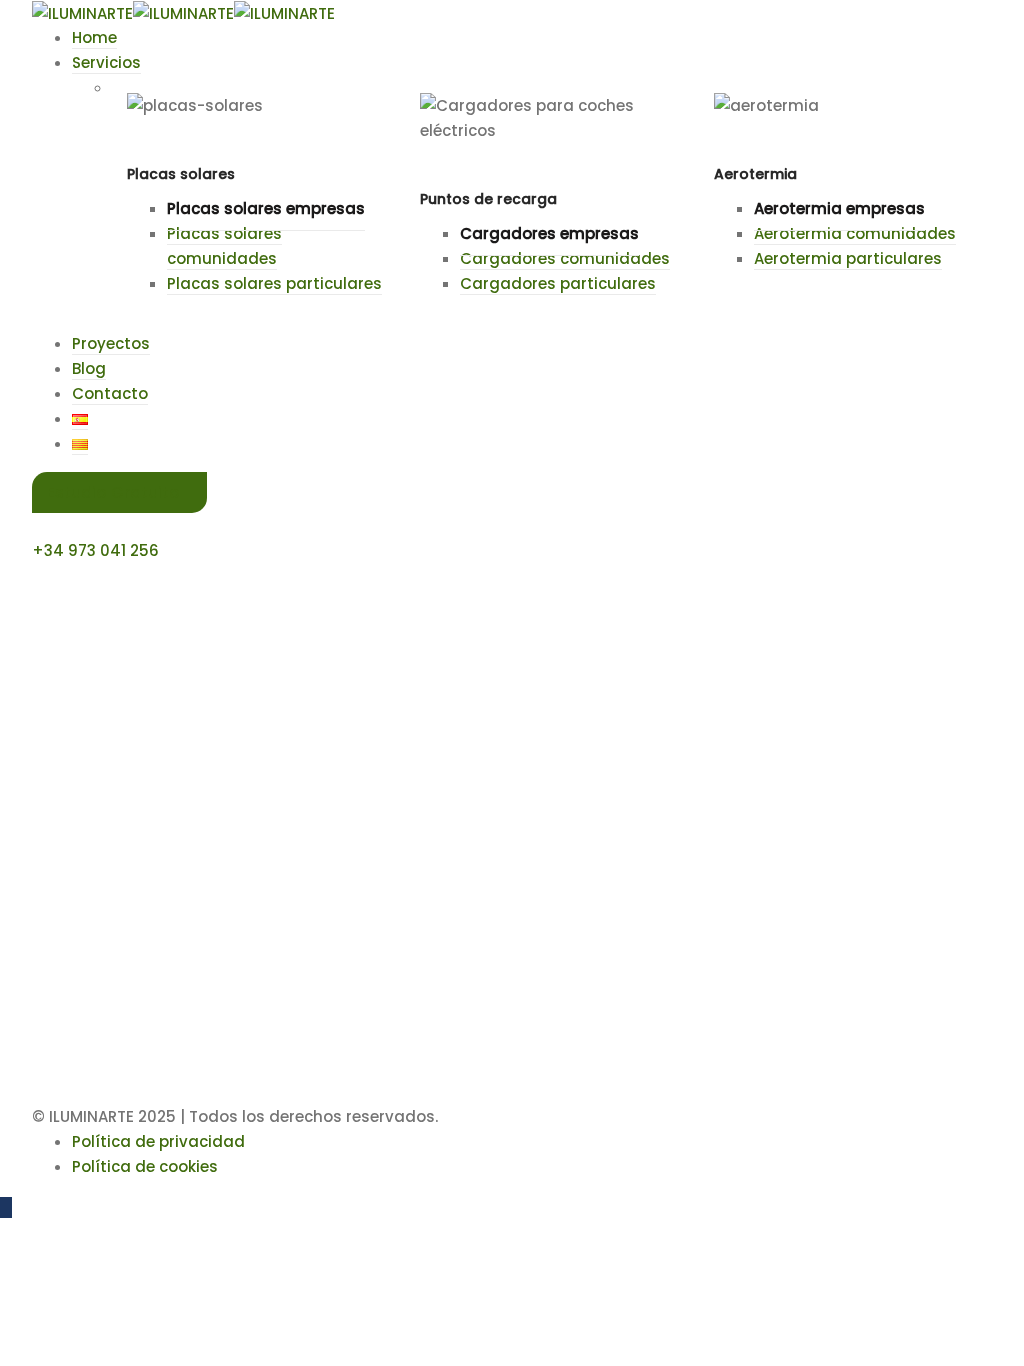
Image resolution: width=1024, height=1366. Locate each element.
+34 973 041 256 (95, 550)
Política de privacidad (158, 1141)
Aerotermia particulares (848, 258)
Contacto (110, 393)
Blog (89, 368)
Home (94, 37)
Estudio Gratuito (113, 492)
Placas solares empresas (266, 208)
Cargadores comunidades (565, 258)
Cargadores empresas (549, 233)
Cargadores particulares (558, 283)
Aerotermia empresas (839, 208)
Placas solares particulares (274, 283)
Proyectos (111, 343)
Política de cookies (145, 1166)
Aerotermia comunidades (855, 233)
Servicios (106, 62)
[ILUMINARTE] (82, 12)
